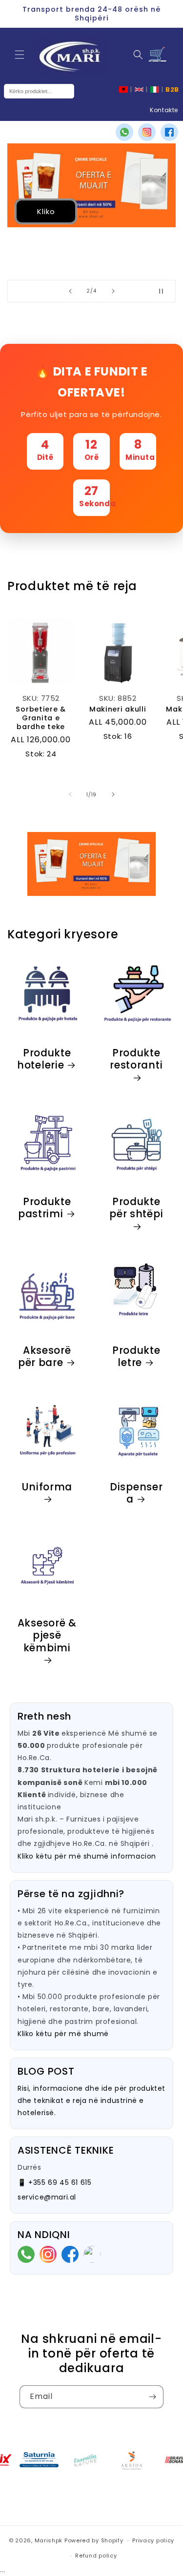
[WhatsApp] (124, 132)
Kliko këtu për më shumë (63, 2034)
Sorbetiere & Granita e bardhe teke (41, 718)
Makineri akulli (118, 709)
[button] (20, 55)
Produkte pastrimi (45, 1208)
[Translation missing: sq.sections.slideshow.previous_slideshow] (70, 291)
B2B (172, 89)
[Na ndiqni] (152, 2397)
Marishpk (49, 2540)
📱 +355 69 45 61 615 (54, 2182)
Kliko (46, 211)
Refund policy (96, 2556)
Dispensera (136, 1493)
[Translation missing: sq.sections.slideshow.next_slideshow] (113, 291)
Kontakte (164, 110)
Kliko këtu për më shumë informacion (87, 1856)
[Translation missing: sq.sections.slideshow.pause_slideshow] (165, 291)
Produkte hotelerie (44, 1060)
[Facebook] (169, 132)
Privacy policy (153, 2540)
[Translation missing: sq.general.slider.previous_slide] (70, 794)
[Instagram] (147, 132)
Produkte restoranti (136, 1060)
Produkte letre (136, 1357)
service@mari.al (47, 2197)
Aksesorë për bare (45, 1357)
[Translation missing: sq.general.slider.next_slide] (113, 794)
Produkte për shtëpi (136, 1209)
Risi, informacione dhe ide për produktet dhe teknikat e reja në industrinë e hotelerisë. (91, 2100)
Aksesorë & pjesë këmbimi (47, 1636)
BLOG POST (46, 2071)
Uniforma (47, 1487)
